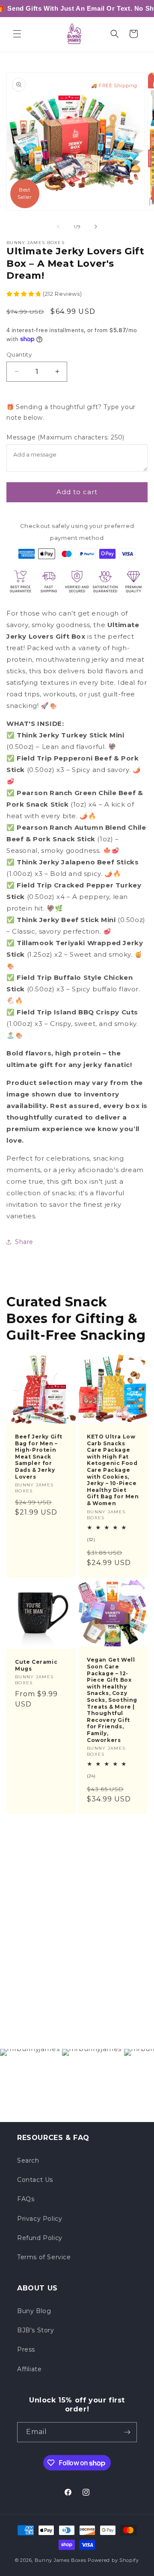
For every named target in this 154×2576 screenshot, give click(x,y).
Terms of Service (44, 2257)
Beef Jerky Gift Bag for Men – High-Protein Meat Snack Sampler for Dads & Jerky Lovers (39, 1457)
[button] (17, 34)
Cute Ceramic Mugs (36, 1665)
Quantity (19, 354)
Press (26, 2349)
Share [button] (24, 1242)
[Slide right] (96, 227)
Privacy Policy (40, 2219)
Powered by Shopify (113, 2560)
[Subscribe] (127, 2432)
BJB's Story (36, 2330)
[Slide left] (58, 227)
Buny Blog (34, 2311)
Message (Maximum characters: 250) (65, 437)
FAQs (26, 2199)
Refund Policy (40, 2238)
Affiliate (29, 2369)
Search (28, 2160)
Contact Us (35, 2180)
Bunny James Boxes (61, 2560)
